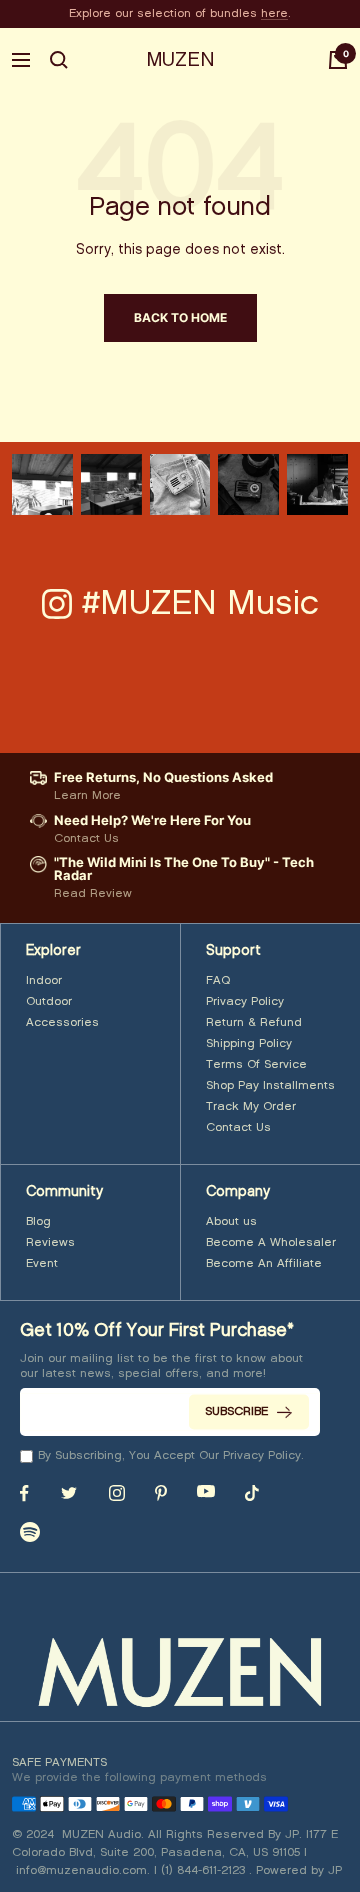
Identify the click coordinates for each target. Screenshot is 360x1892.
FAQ (218, 980)
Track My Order (251, 1106)
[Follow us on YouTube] (206, 1491)
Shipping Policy (249, 1043)
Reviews (50, 1242)
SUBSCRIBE (236, 1411)
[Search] (59, 60)
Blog (38, 1221)
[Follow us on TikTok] (252, 1493)
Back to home (180, 317)
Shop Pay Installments (270, 1085)
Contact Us (238, 1127)
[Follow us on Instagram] (117, 1493)
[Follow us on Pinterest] (161, 1493)
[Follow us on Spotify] (30, 1532)
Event (42, 1263)
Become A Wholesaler (271, 1242)
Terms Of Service (256, 1064)
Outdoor (49, 1001)
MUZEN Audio (101, 1834)
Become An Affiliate (264, 1263)
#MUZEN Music (200, 604)
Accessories (62, 1022)
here (274, 13)
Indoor (44, 980)
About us (231, 1221)
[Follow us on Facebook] (24, 1493)
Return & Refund (254, 1022)
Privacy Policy (245, 1001)
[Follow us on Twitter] (69, 1493)
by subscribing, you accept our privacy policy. (171, 1455)
